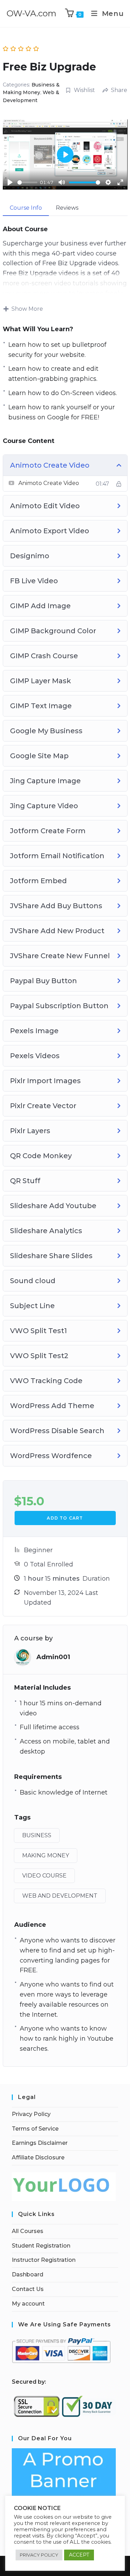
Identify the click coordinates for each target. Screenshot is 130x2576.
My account (28, 2304)
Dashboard (28, 2274)
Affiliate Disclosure (38, 2157)
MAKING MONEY (46, 1855)
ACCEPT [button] (79, 2555)
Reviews (67, 208)
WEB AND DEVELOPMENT (60, 1896)
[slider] (27, 182)
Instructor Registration (44, 2260)
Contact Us (28, 2289)
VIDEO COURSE (44, 1876)
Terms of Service (35, 2129)
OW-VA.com (32, 13)
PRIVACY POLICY (39, 2555)
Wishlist (84, 90)
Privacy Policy (31, 2114)
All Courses (28, 2231)
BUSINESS (37, 1835)
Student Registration (41, 2246)
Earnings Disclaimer (40, 2143)
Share (119, 90)
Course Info (26, 208)
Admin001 (53, 1657)
